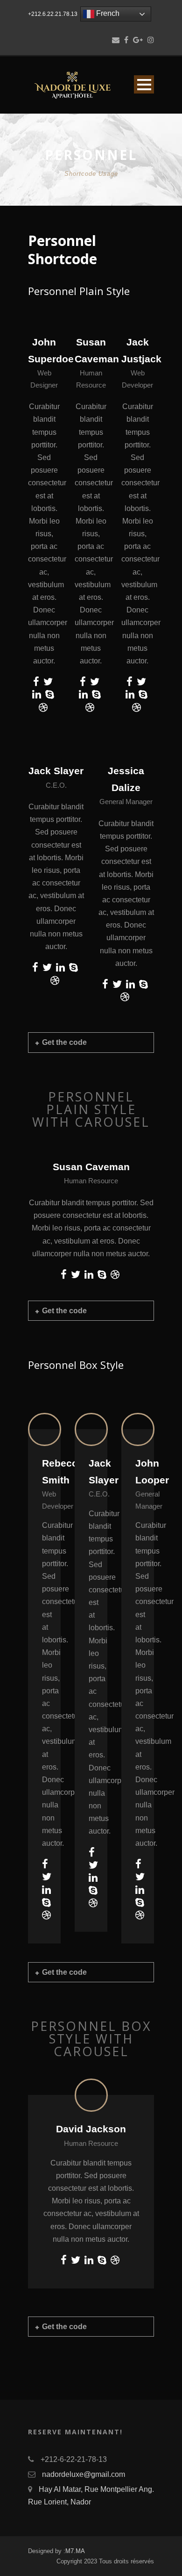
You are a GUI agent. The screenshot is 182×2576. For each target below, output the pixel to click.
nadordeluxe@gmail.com (84, 2474)
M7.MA (75, 2551)
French (107, 13)
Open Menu (144, 84)
